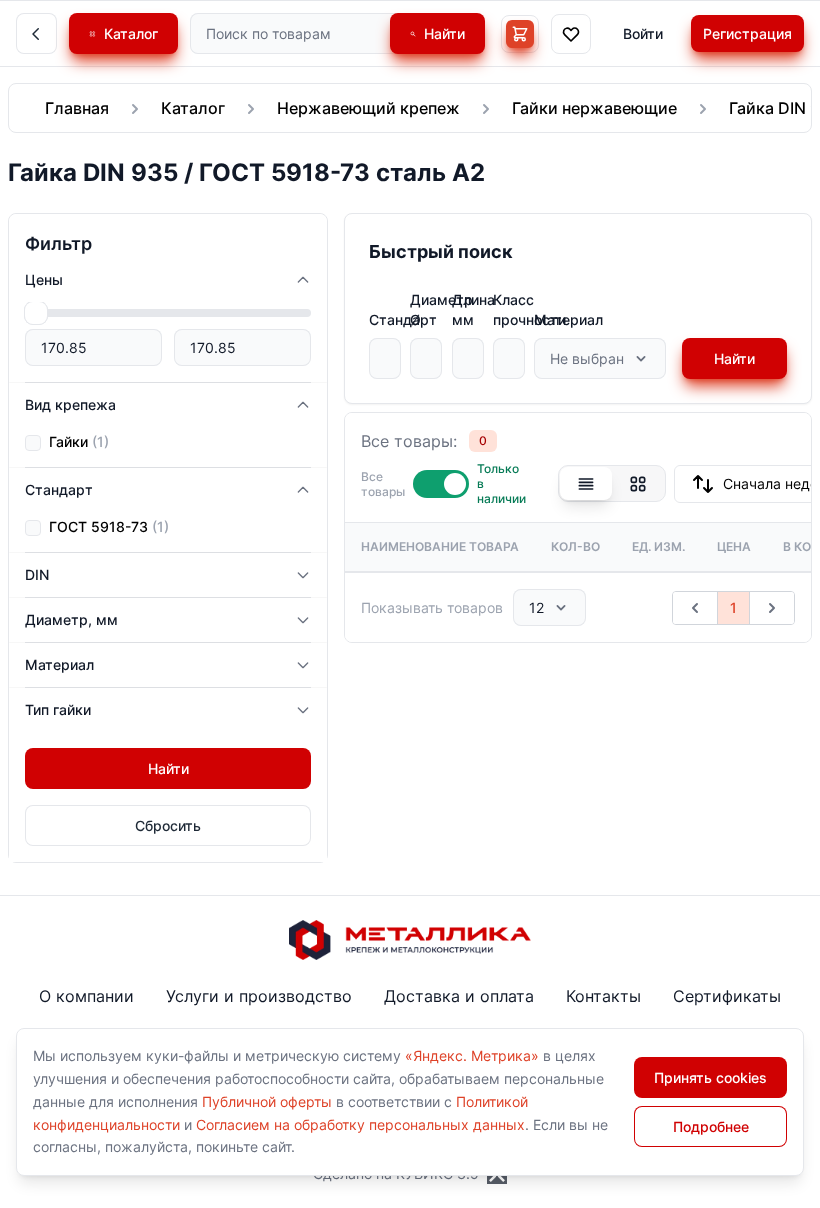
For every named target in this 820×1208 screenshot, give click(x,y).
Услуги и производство (259, 996)
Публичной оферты (267, 1101)
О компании (86, 996)
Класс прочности (529, 309)
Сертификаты (727, 996)
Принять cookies (710, 1077)
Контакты (603, 996)
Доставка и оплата (459, 996)
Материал (568, 319)
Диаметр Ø (441, 309)
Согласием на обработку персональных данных (360, 1124)
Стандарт (403, 319)
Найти (734, 358)
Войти (643, 33)
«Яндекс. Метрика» (472, 1055)
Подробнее (711, 1126)
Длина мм (473, 309)
